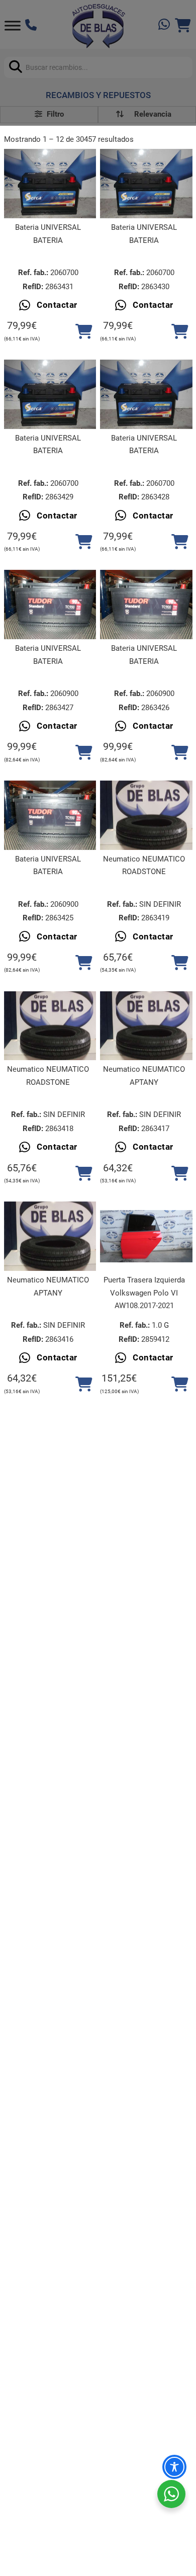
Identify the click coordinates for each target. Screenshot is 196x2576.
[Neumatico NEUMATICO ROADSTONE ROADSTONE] (146, 815)
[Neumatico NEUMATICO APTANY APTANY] (146, 1026)
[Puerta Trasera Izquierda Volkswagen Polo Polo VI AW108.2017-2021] (146, 1236)
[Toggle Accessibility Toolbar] (174, 2467)
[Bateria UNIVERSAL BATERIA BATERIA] (50, 184)
